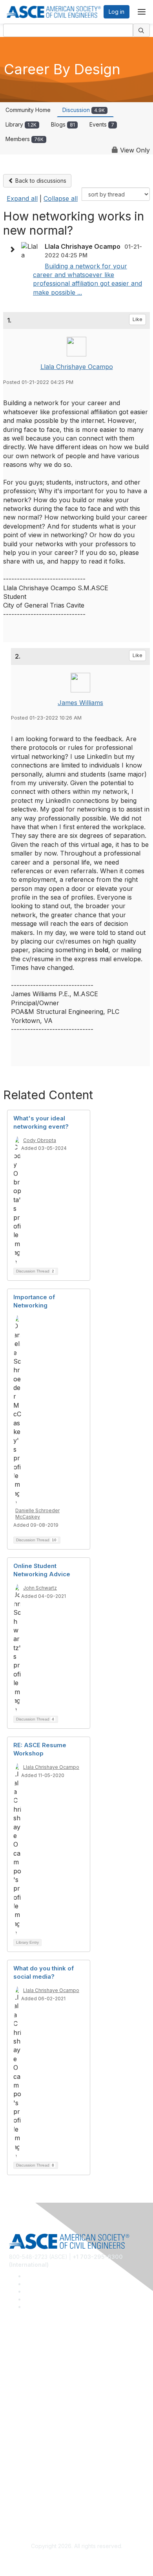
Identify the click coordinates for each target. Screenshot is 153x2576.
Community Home (28, 110)
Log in (117, 12)
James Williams (80, 703)
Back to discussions (40, 181)
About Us (21, 2490)
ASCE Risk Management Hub (46, 2364)
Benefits (20, 2432)
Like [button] (138, 319)
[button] (14, 250)
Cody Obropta (40, 1140)
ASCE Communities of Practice (48, 2375)
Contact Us (23, 2444)
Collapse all (61, 198)
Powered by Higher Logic (77, 2560)
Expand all (22, 198)
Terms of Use (26, 2501)
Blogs (63, 124)
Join (15, 2421)
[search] (142, 30)
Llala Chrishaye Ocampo (77, 367)
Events (102, 124)
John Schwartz (40, 1588)
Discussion (84, 110)
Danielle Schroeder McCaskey (37, 1514)
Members (25, 139)
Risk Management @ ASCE (43, 2352)
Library (21, 124)
